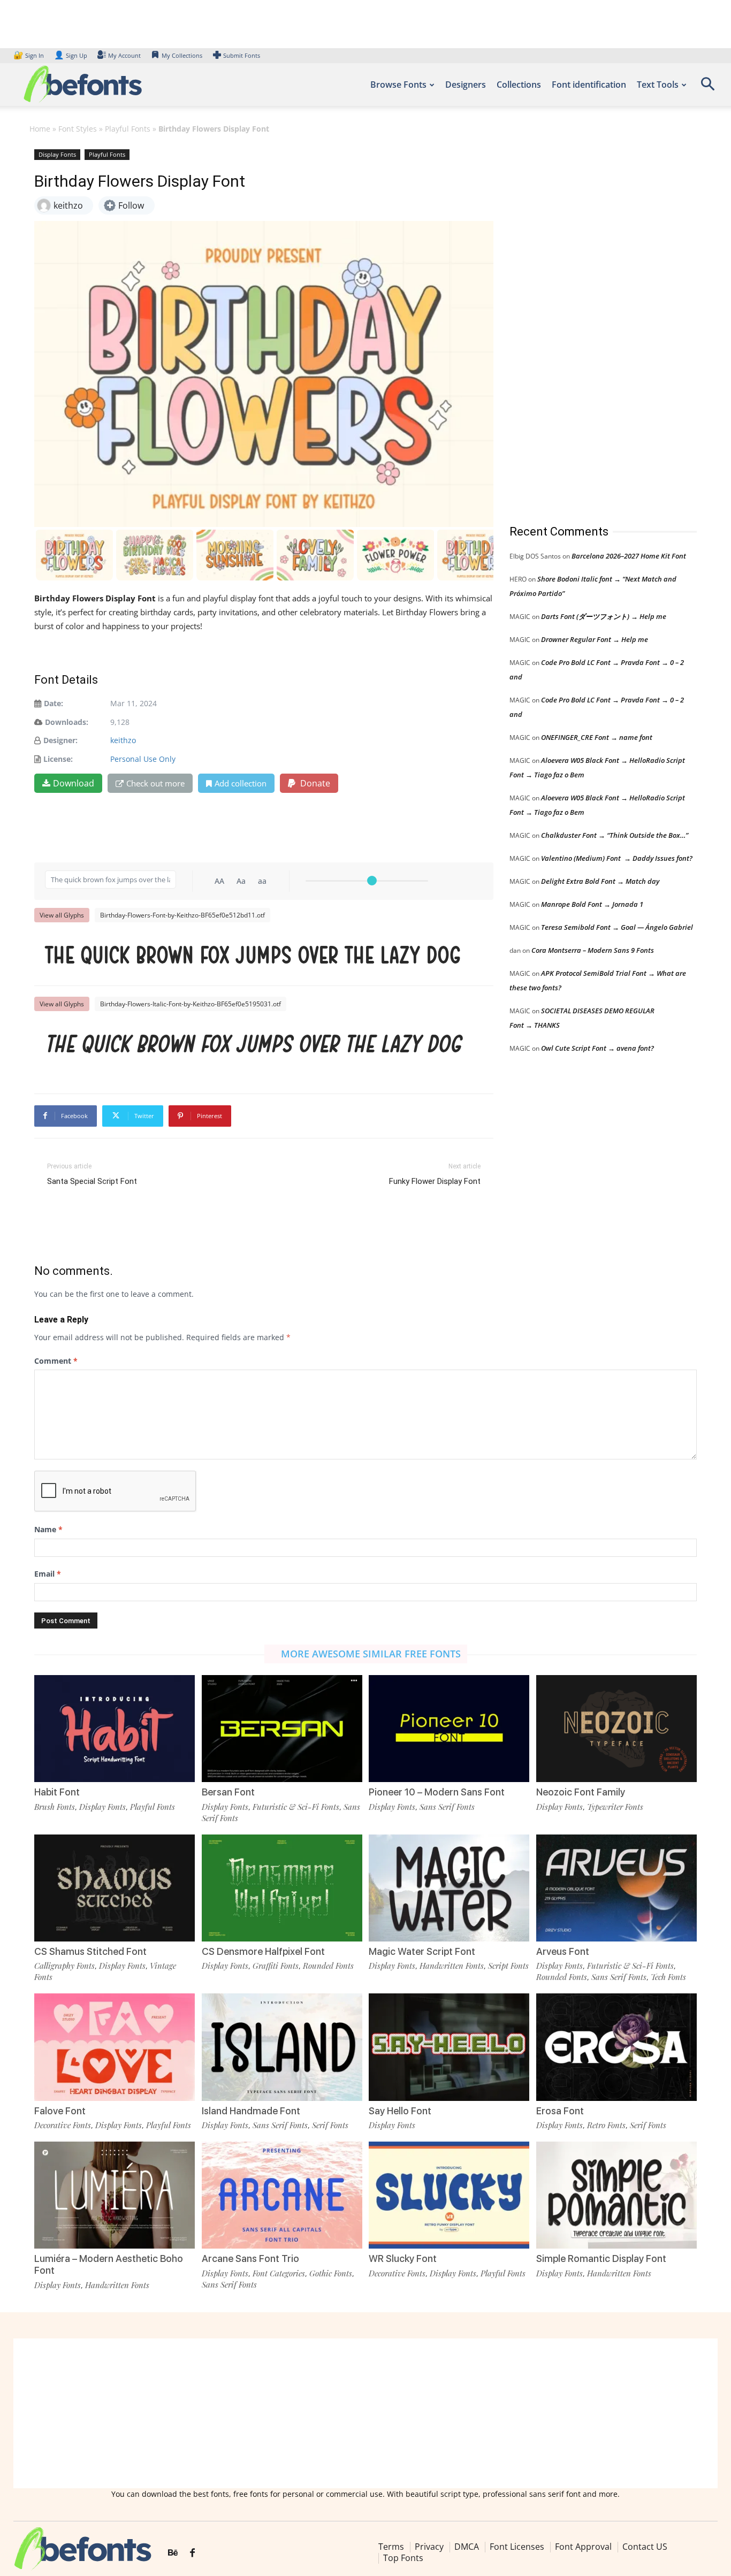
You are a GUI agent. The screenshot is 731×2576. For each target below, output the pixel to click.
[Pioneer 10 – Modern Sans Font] (449, 1729)
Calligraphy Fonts (64, 1966)
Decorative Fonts (63, 2125)
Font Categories (279, 2273)
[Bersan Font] (282, 1729)
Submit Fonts (242, 55)
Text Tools (658, 85)
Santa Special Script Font (92, 1181)
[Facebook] (192, 2553)
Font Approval (583, 2547)
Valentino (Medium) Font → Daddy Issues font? (617, 858)
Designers (466, 85)
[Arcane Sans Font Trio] (282, 2195)
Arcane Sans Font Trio (250, 2258)
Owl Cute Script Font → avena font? (597, 1048)
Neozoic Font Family (581, 1792)
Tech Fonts (668, 1977)
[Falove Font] (115, 2047)
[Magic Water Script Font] (449, 1888)
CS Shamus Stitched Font (90, 1951)
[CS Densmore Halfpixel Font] (282, 1888)
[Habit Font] (115, 1729)
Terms (391, 2547)
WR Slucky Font (403, 2258)
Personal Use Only (143, 759)
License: (58, 759)
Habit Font (57, 1792)
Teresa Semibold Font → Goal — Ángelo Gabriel (617, 927)
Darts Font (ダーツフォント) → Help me (604, 616)
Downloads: (67, 722)
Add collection (241, 783)
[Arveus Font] (616, 1888)
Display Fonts (57, 154)
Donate (314, 783)
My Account (124, 55)
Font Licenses (517, 2547)
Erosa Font (560, 2111)
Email (48, 1574)
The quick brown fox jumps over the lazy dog (253, 955)
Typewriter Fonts (615, 1807)
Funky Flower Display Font (435, 1181)
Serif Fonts (330, 2125)
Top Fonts (403, 2558)
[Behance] (173, 2553)
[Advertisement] (590, 326)
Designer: (60, 740)
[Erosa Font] (616, 2047)
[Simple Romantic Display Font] (616, 2195)
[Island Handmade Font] (282, 2047)
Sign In (29, 55)
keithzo (123, 740)
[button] (707, 87)
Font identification (589, 85)
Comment (56, 1361)
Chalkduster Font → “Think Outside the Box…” (615, 835)
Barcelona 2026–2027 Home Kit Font (629, 556)
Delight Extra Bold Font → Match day (600, 881)
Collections (519, 85)
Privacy (429, 2547)
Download (74, 783)
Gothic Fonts (331, 2273)
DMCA (467, 2547)
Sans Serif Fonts (447, 1807)
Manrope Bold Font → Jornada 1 (592, 904)
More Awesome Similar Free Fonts (371, 1654)
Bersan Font (228, 1792)
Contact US (645, 2547)
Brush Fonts (55, 1807)
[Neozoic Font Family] (616, 1729)
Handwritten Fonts (452, 1966)
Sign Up (71, 55)
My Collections (182, 55)
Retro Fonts (606, 2125)
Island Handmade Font (251, 2111)
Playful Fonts (128, 129)
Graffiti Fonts (276, 1966)
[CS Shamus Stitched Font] (115, 1888)
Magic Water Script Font (422, 1951)
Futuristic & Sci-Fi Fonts (296, 1807)
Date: (54, 703)
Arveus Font (563, 1951)
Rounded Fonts (328, 1966)
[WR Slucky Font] (449, 2195)
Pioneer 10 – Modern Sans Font (437, 1792)
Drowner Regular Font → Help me (595, 639)
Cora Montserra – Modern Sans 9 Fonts (593, 950)
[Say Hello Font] (449, 2047)
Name (48, 1529)
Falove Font (60, 2111)
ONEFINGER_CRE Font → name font (597, 737)
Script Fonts (508, 1966)
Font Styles (78, 129)
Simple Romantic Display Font (601, 2258)
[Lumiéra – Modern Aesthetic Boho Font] (115, 2195)
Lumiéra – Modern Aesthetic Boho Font (109, 2264)
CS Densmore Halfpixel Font (263, 1951)
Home (40, 129)
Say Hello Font (400, 2111)
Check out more (155, 783)
